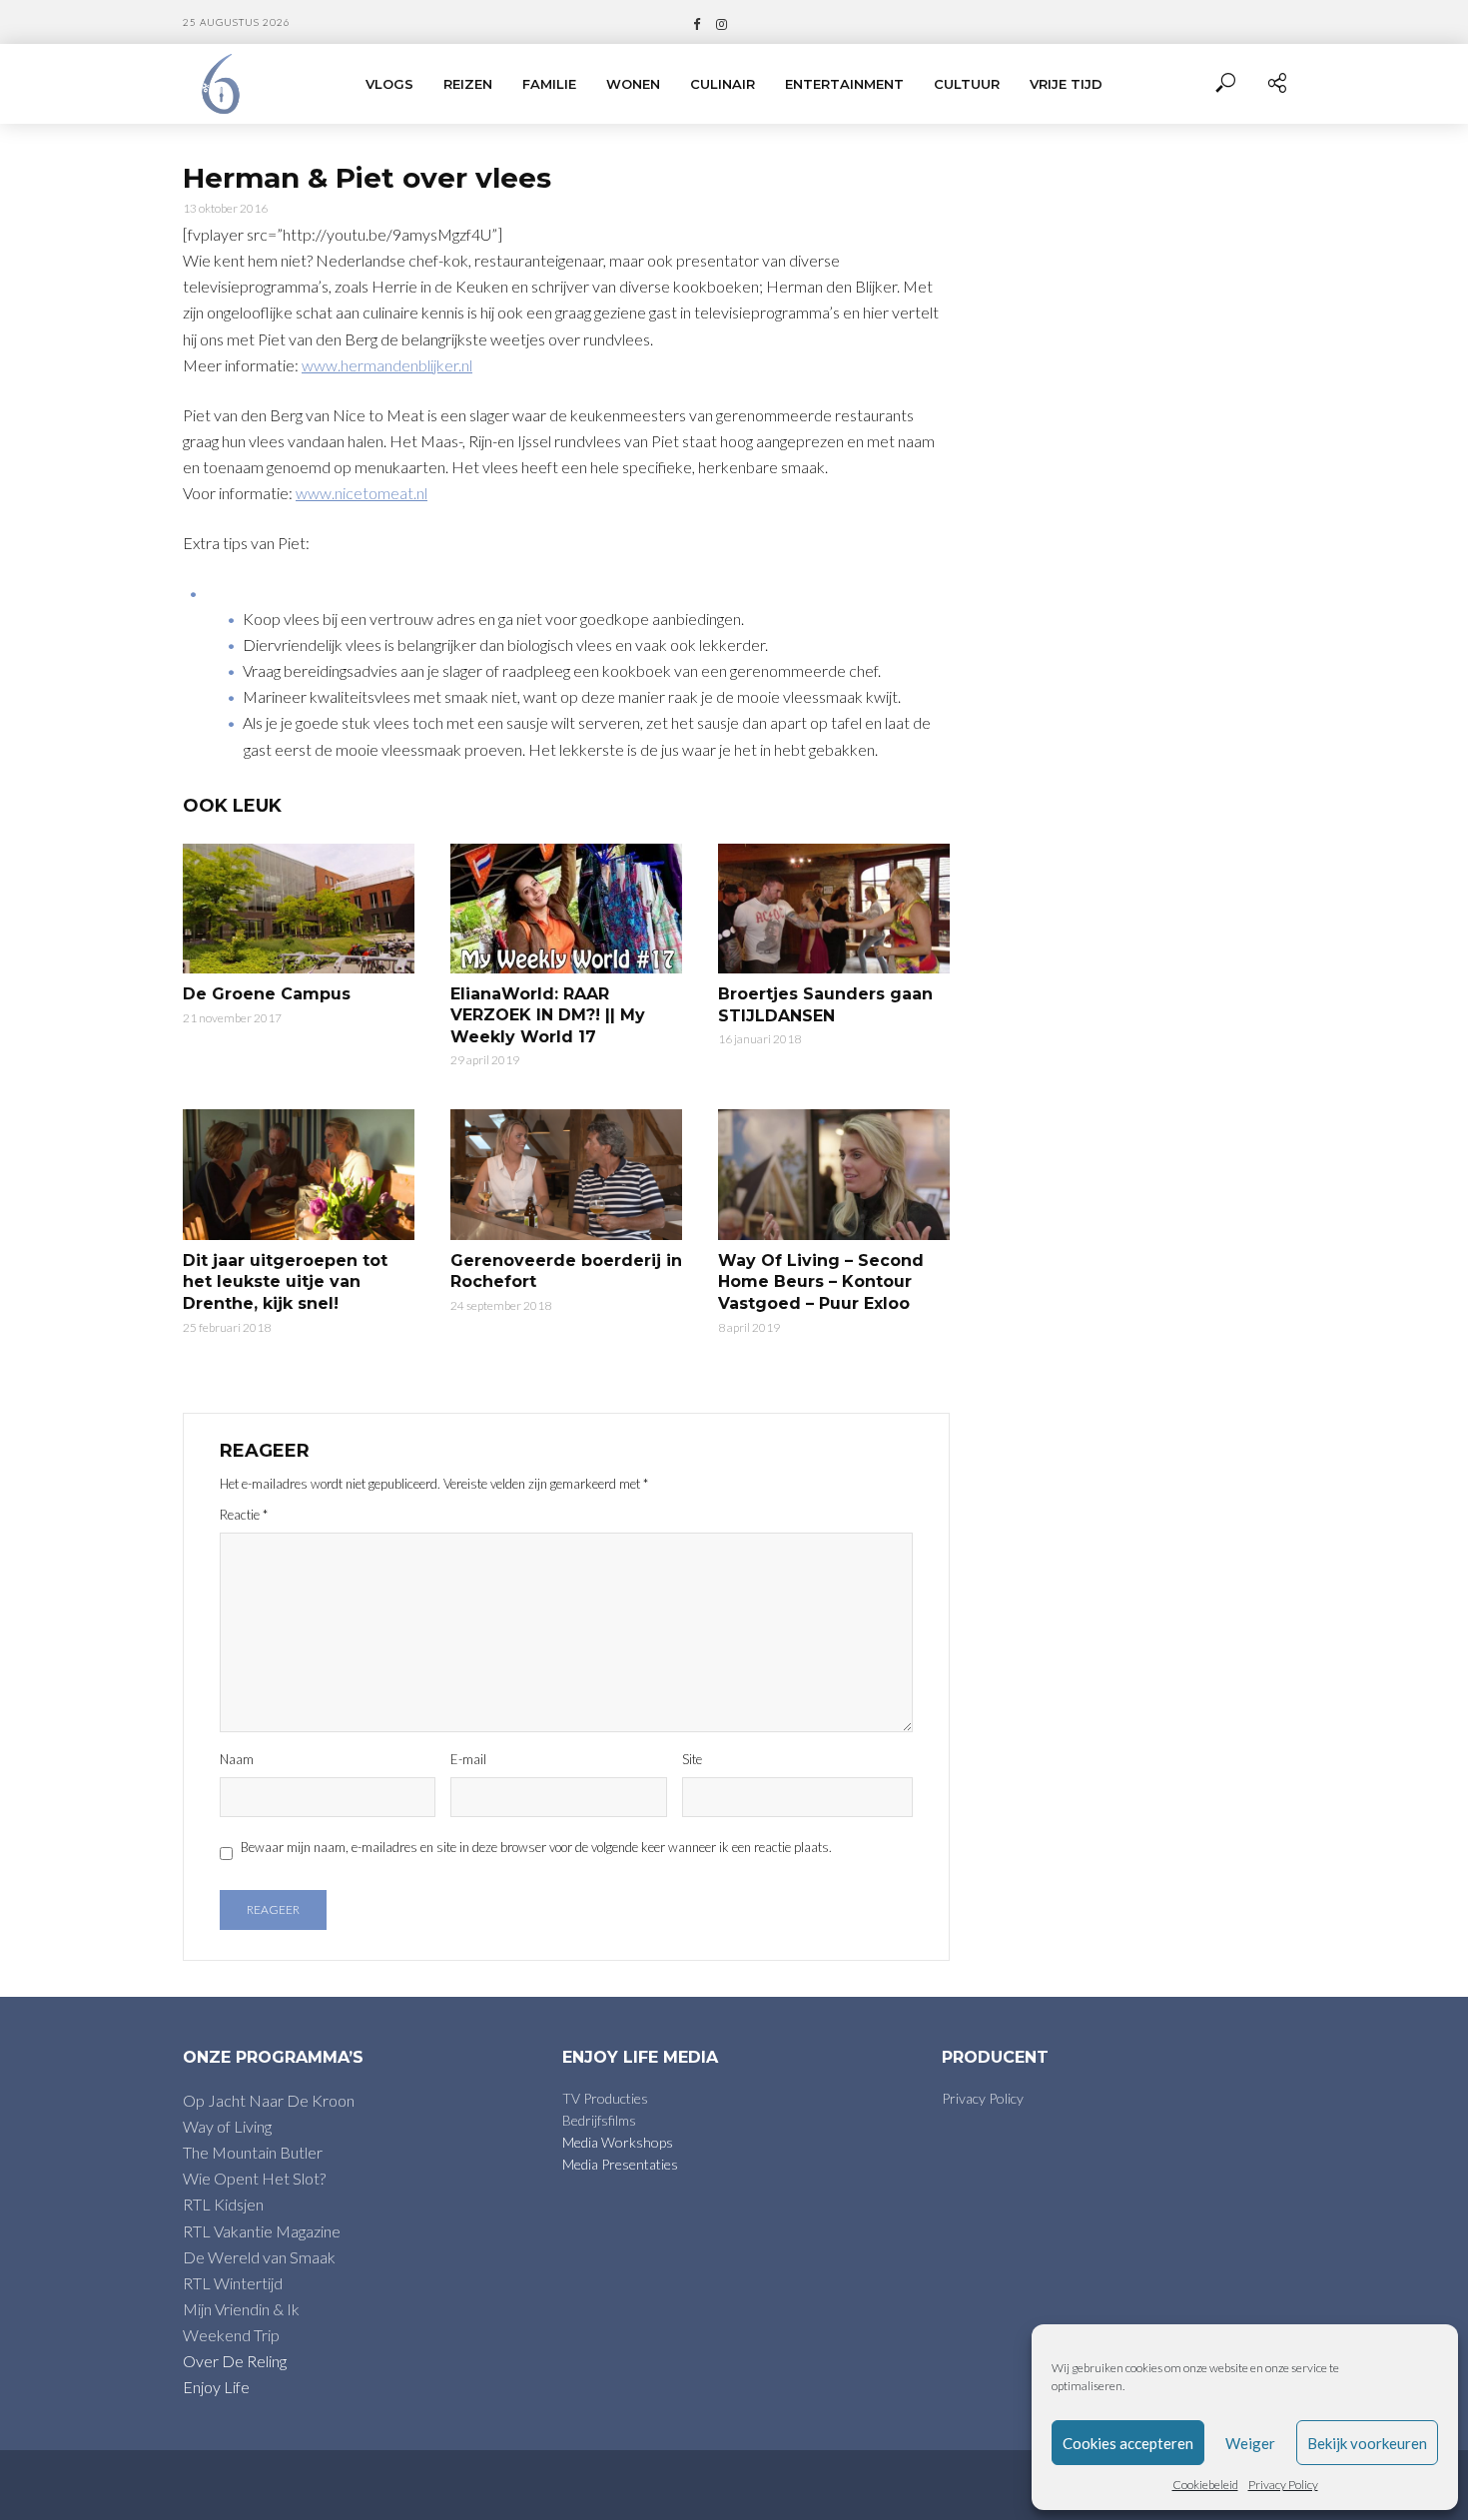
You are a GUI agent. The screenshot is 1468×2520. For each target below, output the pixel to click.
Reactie (244, 1515)
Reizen (468, 84)
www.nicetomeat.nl (362, 493)
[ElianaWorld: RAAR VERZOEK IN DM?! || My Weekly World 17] (566, 909)
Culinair (723, 84)
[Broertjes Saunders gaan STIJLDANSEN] (834, 909)
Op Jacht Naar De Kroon (269, 2100)
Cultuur (967, 84)
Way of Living (227, 2126)
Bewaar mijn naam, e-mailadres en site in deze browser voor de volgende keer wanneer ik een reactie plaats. (536, 1847)
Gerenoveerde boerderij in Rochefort (566, 1271)
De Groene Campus (267, 994)
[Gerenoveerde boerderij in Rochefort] (566, 1174)
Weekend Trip (231, 2335)
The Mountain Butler (253, 2152)
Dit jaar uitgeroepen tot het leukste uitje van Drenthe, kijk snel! (285, 1282)
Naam (237, 1759)
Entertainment (844, 84)
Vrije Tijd (1066, 84)
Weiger (1250, 2443)
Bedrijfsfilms (599, 2120)
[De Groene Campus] (299, 909)
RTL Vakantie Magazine (262, 2231)
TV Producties (605, 2098)
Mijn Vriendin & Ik (241, 2309)
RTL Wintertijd (233, 2283)
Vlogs (389, 84)
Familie (549, 84)
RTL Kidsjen (223, 2204)
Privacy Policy (1283, 2485)
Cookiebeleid (1205, 2485)
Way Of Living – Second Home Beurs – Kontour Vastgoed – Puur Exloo (821, 1282)
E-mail (468, 1759)
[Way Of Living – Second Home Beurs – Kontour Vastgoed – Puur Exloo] (834, 1174)
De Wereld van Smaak (259, 2257)
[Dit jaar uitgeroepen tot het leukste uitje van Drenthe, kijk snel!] (299, 1174)
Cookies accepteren (1128, 2443)
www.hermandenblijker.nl (387, 365)
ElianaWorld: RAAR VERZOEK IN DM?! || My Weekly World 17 (548, 1015)
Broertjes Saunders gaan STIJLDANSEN (825, 1005)
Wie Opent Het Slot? (254, 2178)
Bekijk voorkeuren (1367, 2443)
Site (692, 1759)
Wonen (633, 84)
